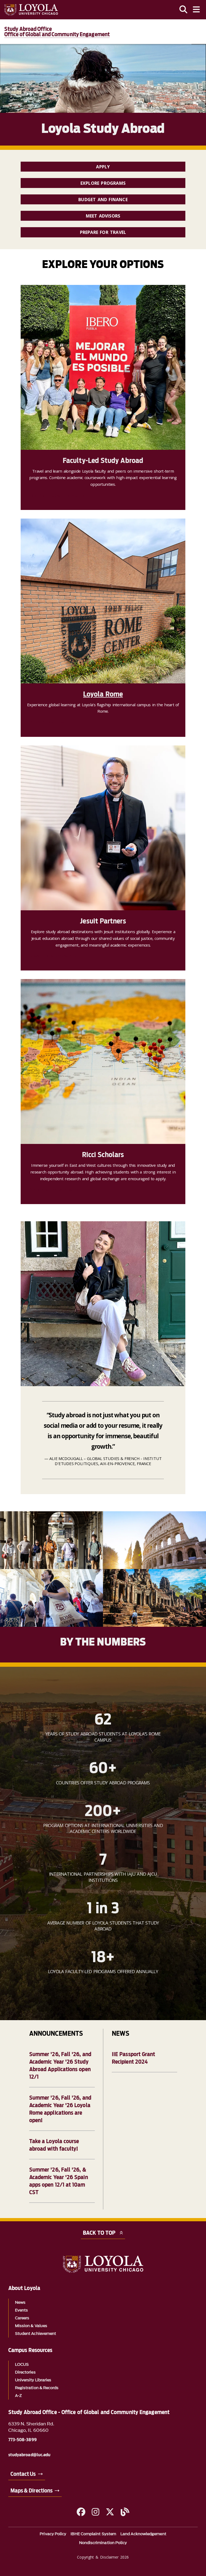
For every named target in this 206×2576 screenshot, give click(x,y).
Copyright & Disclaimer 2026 (103, 2557)
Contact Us (23, 2474)
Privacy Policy (53, 2534)
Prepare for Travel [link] (103, 232)
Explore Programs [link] (103, 183)
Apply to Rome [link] (44, 722)
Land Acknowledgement (143, 2534)
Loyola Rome (103, 694)
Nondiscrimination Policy (103, 2543)
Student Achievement (36, 2334)
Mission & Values (31, 2326)
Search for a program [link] (50, 956)
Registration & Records (37, 2388)
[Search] (183, 10)
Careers (22, 2318)
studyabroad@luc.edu (30, 2455)
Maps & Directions (32, 2491)
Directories (25, 2372)
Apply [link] (103, 167)
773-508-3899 (23, 2440)
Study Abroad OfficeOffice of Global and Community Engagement (57, 32)
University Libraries (33, 2380)
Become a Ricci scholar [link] (51, 1189)
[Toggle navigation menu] (196, 10)
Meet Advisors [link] (103, 216)
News (20, 2303)
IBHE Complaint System (93, 2534)
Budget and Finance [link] (103, 200)
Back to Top (99, 2233)
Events (21, 2310)
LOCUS (22, 2365)
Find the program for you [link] (54, 495)
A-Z (18, 2396)
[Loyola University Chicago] (31, 10)
